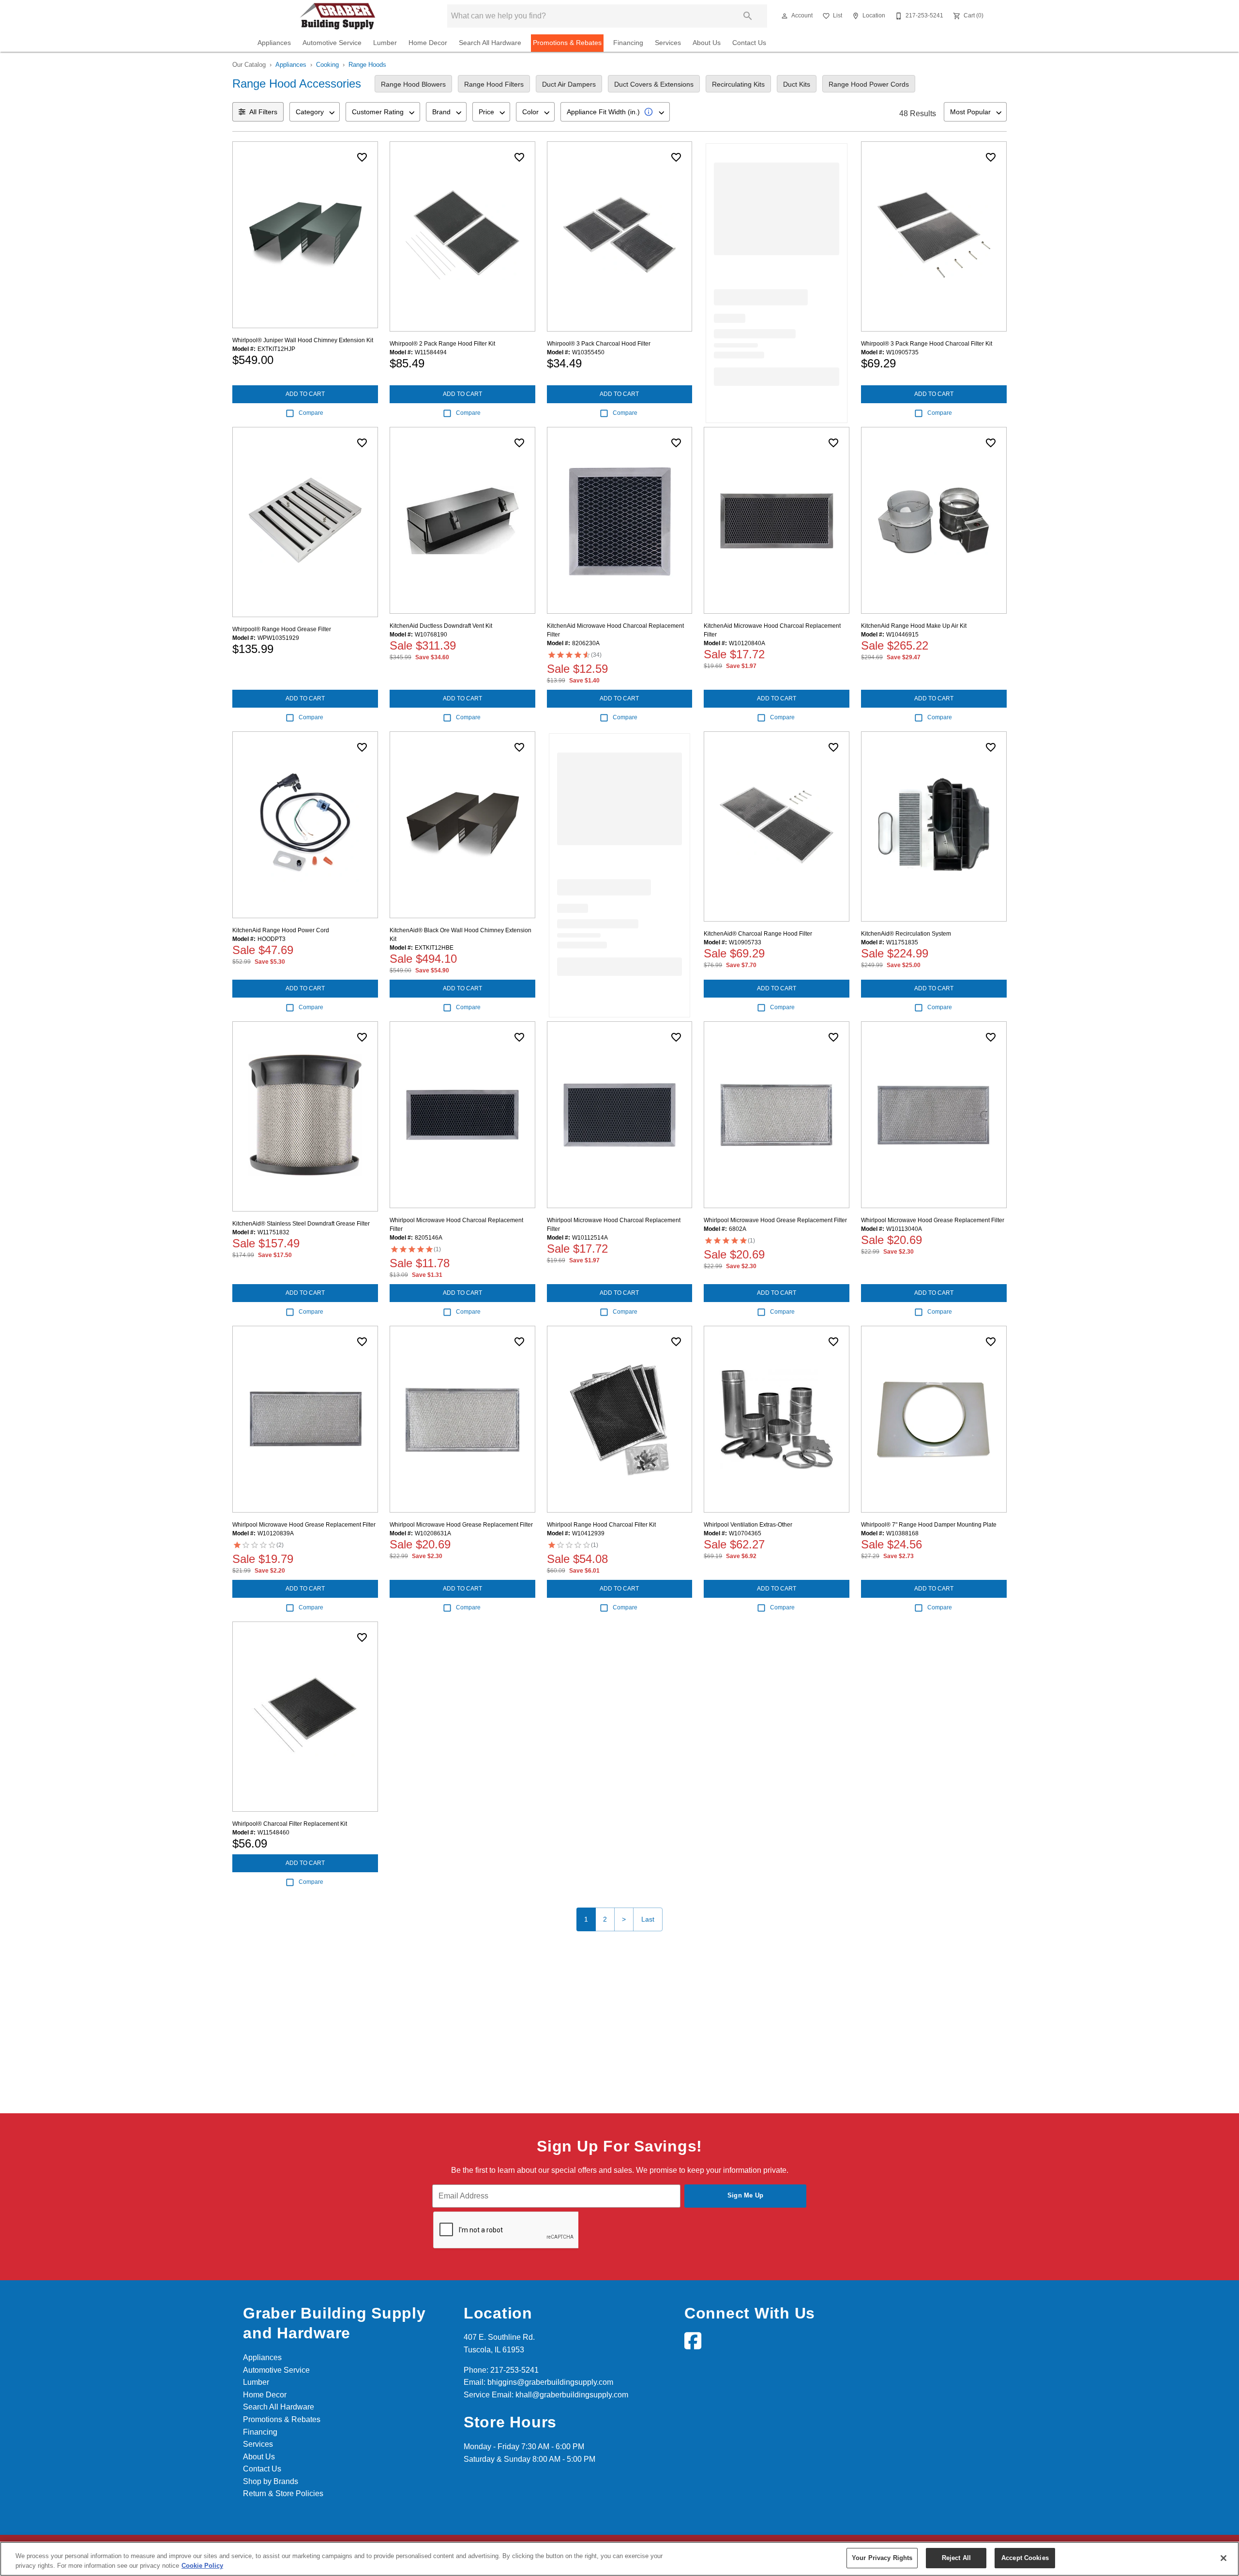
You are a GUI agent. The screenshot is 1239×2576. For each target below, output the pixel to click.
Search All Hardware (490, 43)
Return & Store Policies (283, 2493)
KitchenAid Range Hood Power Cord (281, 930)
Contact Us (749, 43)
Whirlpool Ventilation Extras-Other (748, 1525)
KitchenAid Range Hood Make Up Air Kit (914, 626)
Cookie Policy (202, 2566)
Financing (628, 43)
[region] (619, 2559)
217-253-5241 (514, 2370)
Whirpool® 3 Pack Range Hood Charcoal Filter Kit (927, 344)
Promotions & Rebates (567, 43)
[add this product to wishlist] (362, 157)
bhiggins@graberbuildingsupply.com (550, 2382)
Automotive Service (332, 43)
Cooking (327, 65)
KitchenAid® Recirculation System (906, 934)
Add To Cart (305, 394)
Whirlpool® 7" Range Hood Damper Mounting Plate (929, 1525)
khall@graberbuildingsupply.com (572, 2395)
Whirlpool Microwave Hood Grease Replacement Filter (775, 1220)
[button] (785, 16)
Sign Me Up (746, 2195)
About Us (707, 43)
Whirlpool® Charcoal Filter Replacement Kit (290, 1824)
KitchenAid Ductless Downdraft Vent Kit (441, 626)
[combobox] (315, 112)
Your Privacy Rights (882, 2558)
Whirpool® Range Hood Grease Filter (282, 629)
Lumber (385, 43)
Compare (311, 413)
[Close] (1224, 2558)
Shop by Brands (271, 2481)
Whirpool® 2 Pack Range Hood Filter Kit (442, 344)
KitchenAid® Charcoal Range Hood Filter (758, 934)
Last (648, 1919)
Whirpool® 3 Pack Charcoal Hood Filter (599, 344)
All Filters (263, 112)
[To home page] (338, 16)
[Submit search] (748, 16)
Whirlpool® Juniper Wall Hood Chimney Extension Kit (303, 340)
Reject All (956, 2558)
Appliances (274, 43)
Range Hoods (367, 65)
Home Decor (428, 43)
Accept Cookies (1025, 2558)
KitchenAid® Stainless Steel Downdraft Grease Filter (301, 1224)
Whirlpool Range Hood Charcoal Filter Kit (601, 1525)
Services (668, 43)
